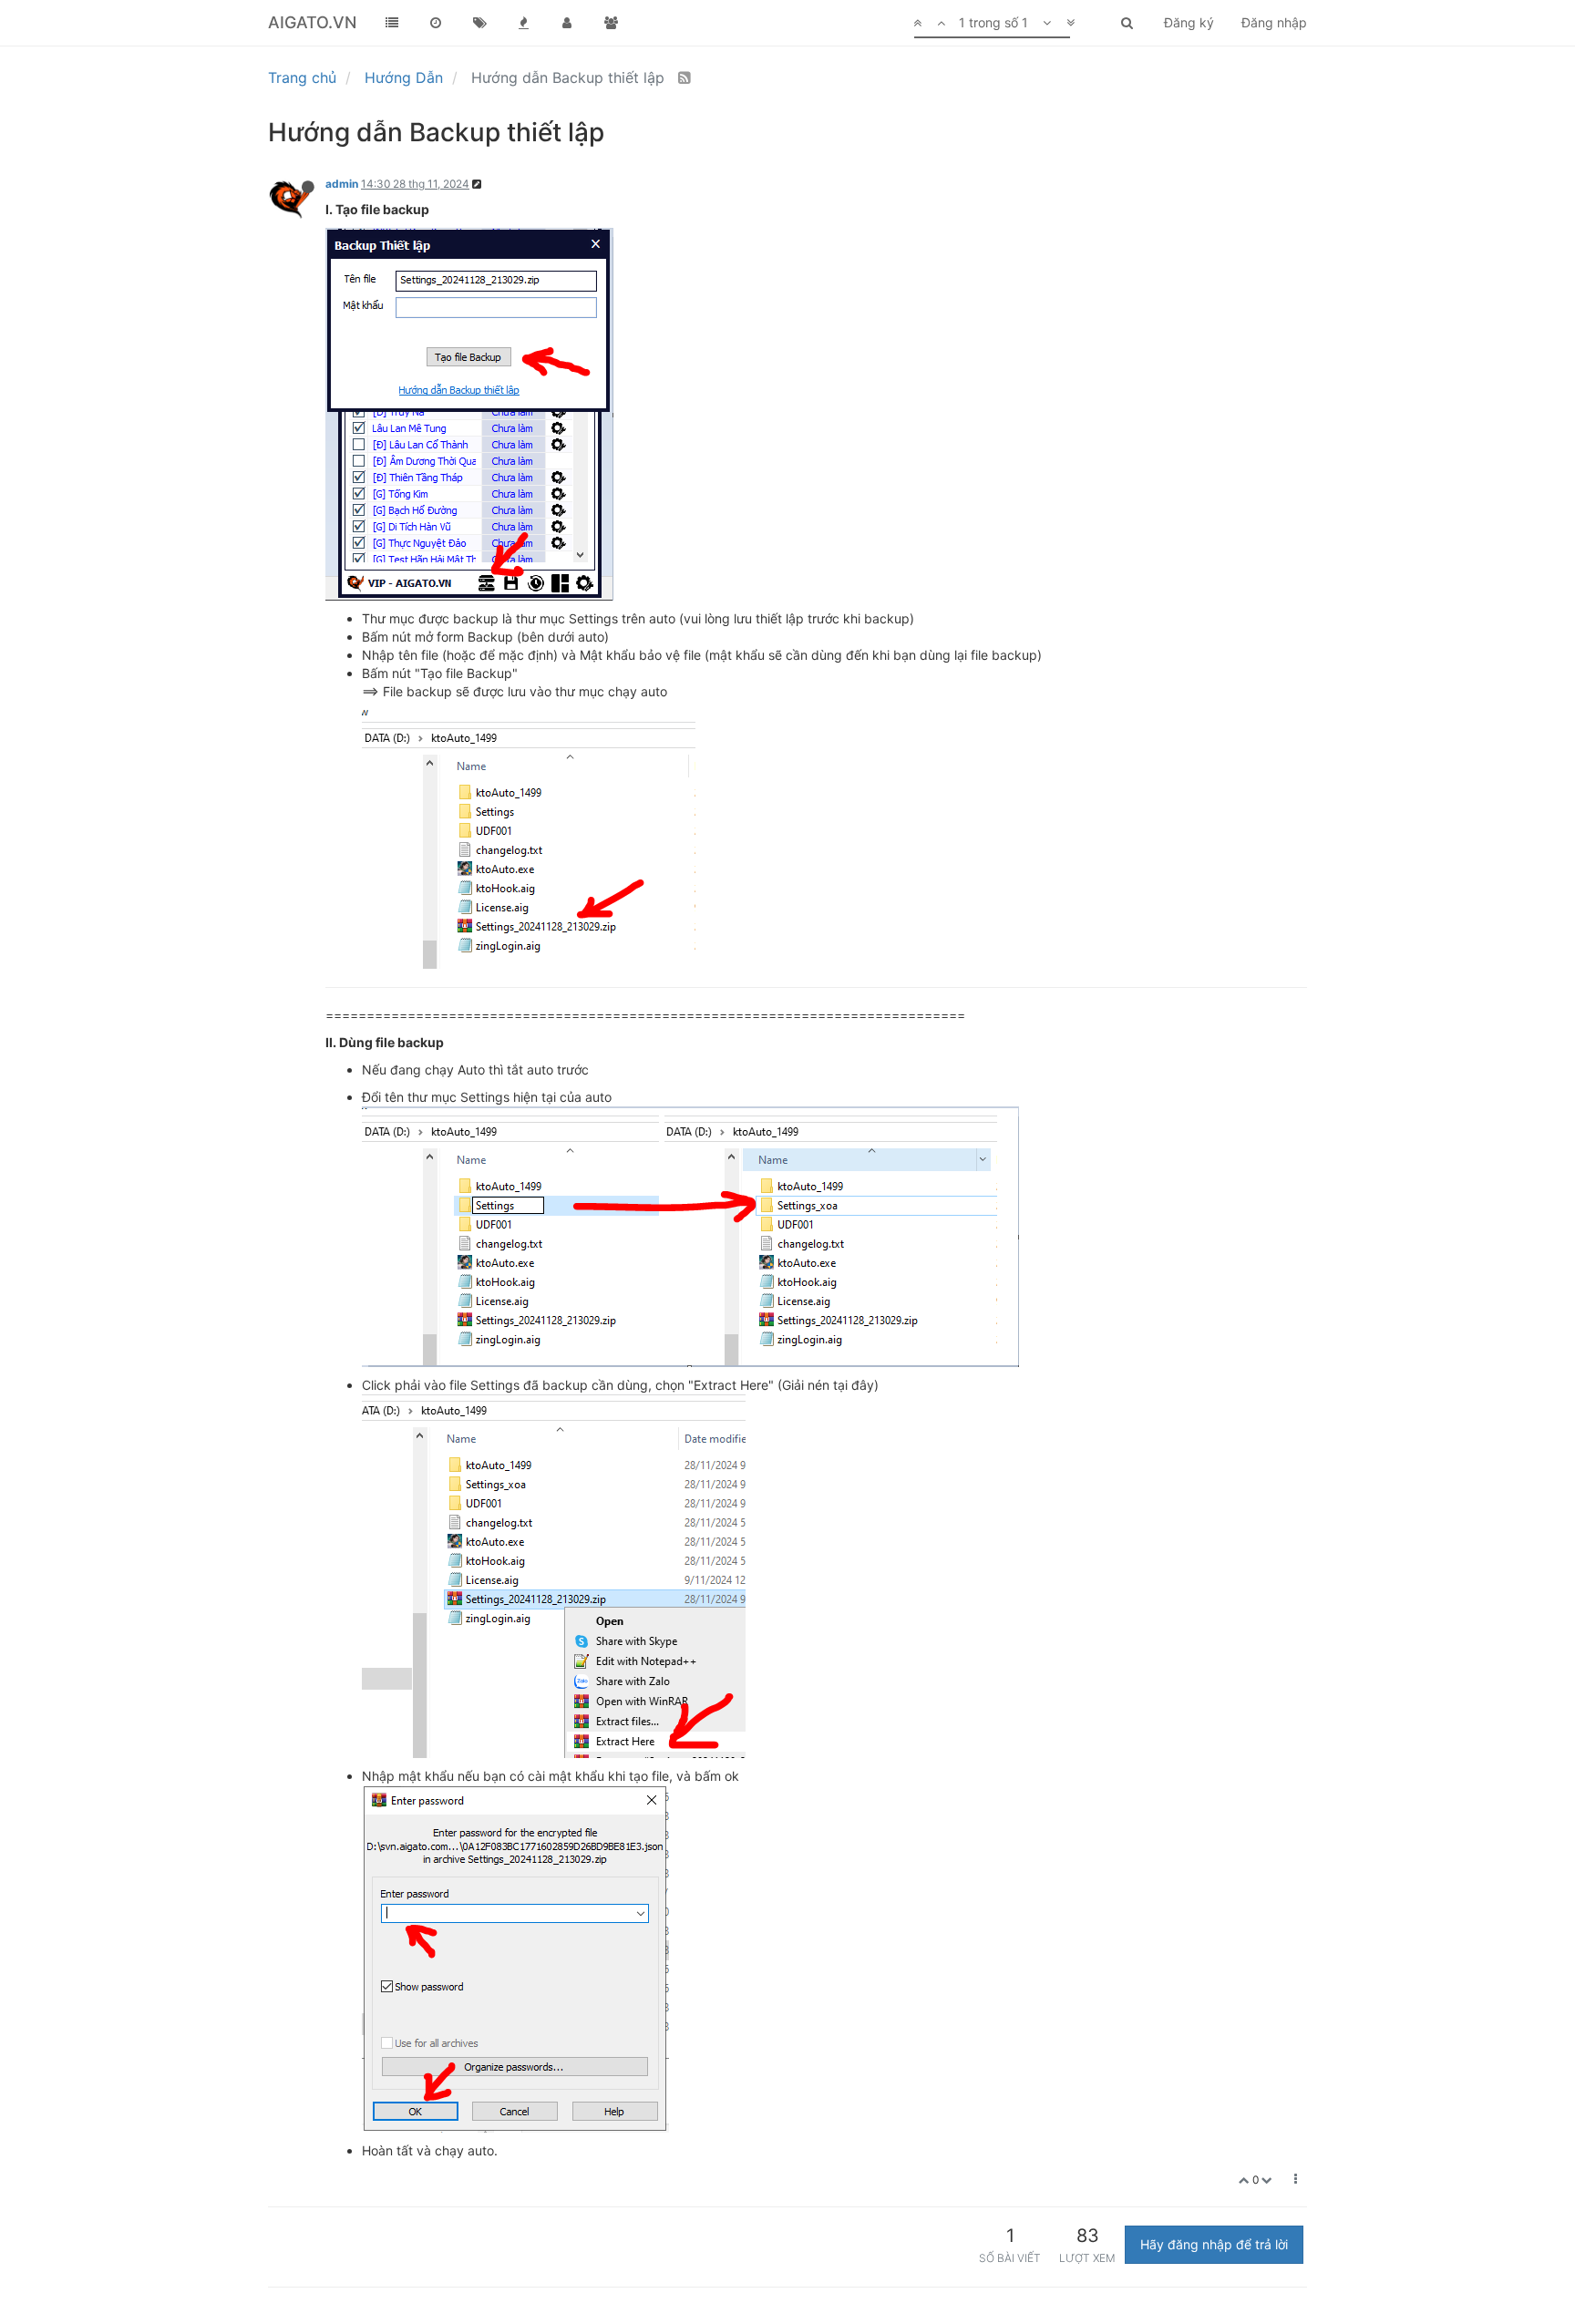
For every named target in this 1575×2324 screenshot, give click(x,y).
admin (342, 184)
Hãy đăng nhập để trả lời (1214, 2244)
